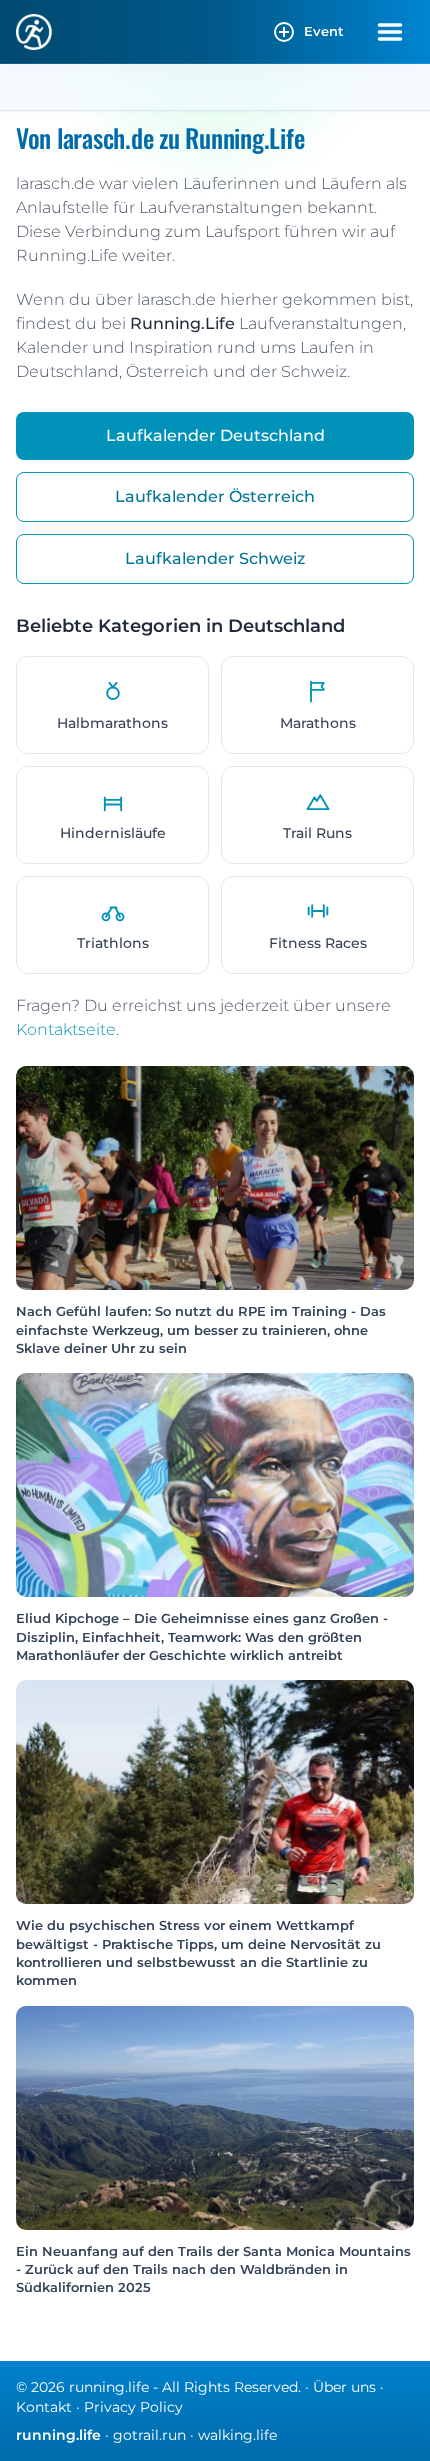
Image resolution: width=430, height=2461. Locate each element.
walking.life (237, 2435)
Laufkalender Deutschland (215, 435)
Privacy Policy (133, 2407)
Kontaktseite (66, 1029)
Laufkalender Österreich (215, 496)
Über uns (344, 2387)
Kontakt (44, 2407)
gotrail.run (149, 2435)
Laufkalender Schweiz (215, 558)
